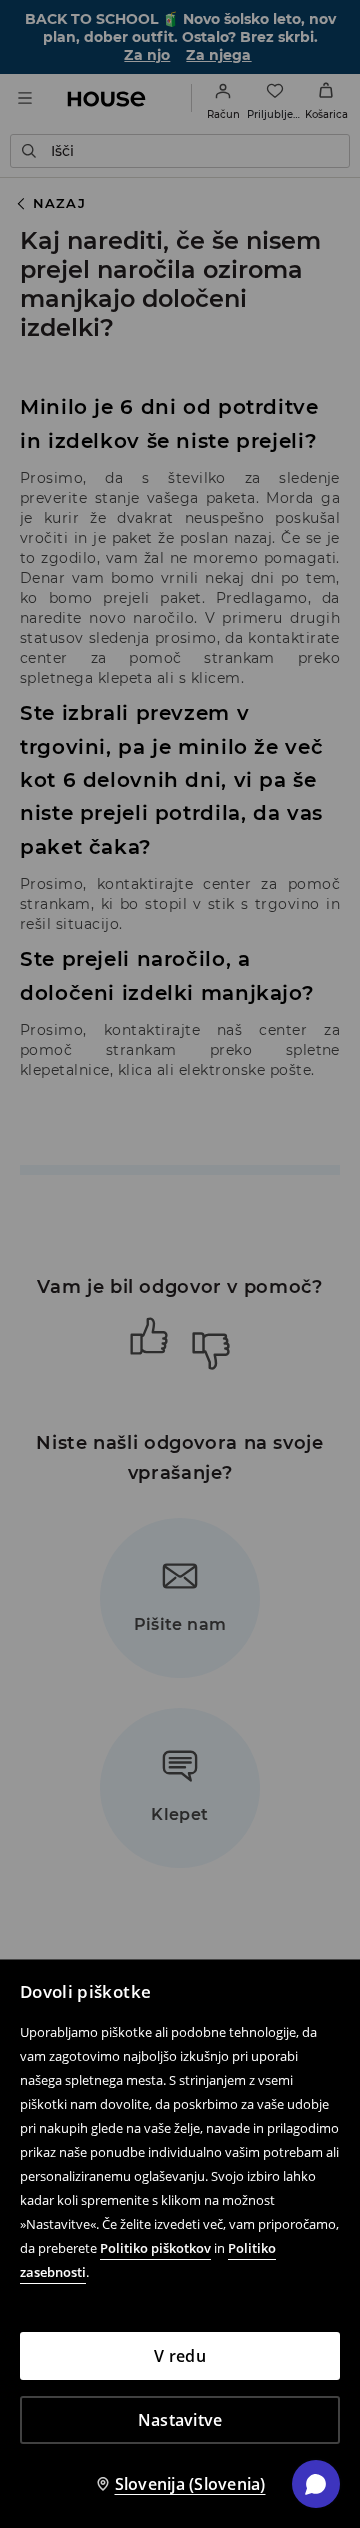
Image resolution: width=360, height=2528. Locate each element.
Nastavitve (180, 2420)
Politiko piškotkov (155, 2248)
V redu (180, 2356)
